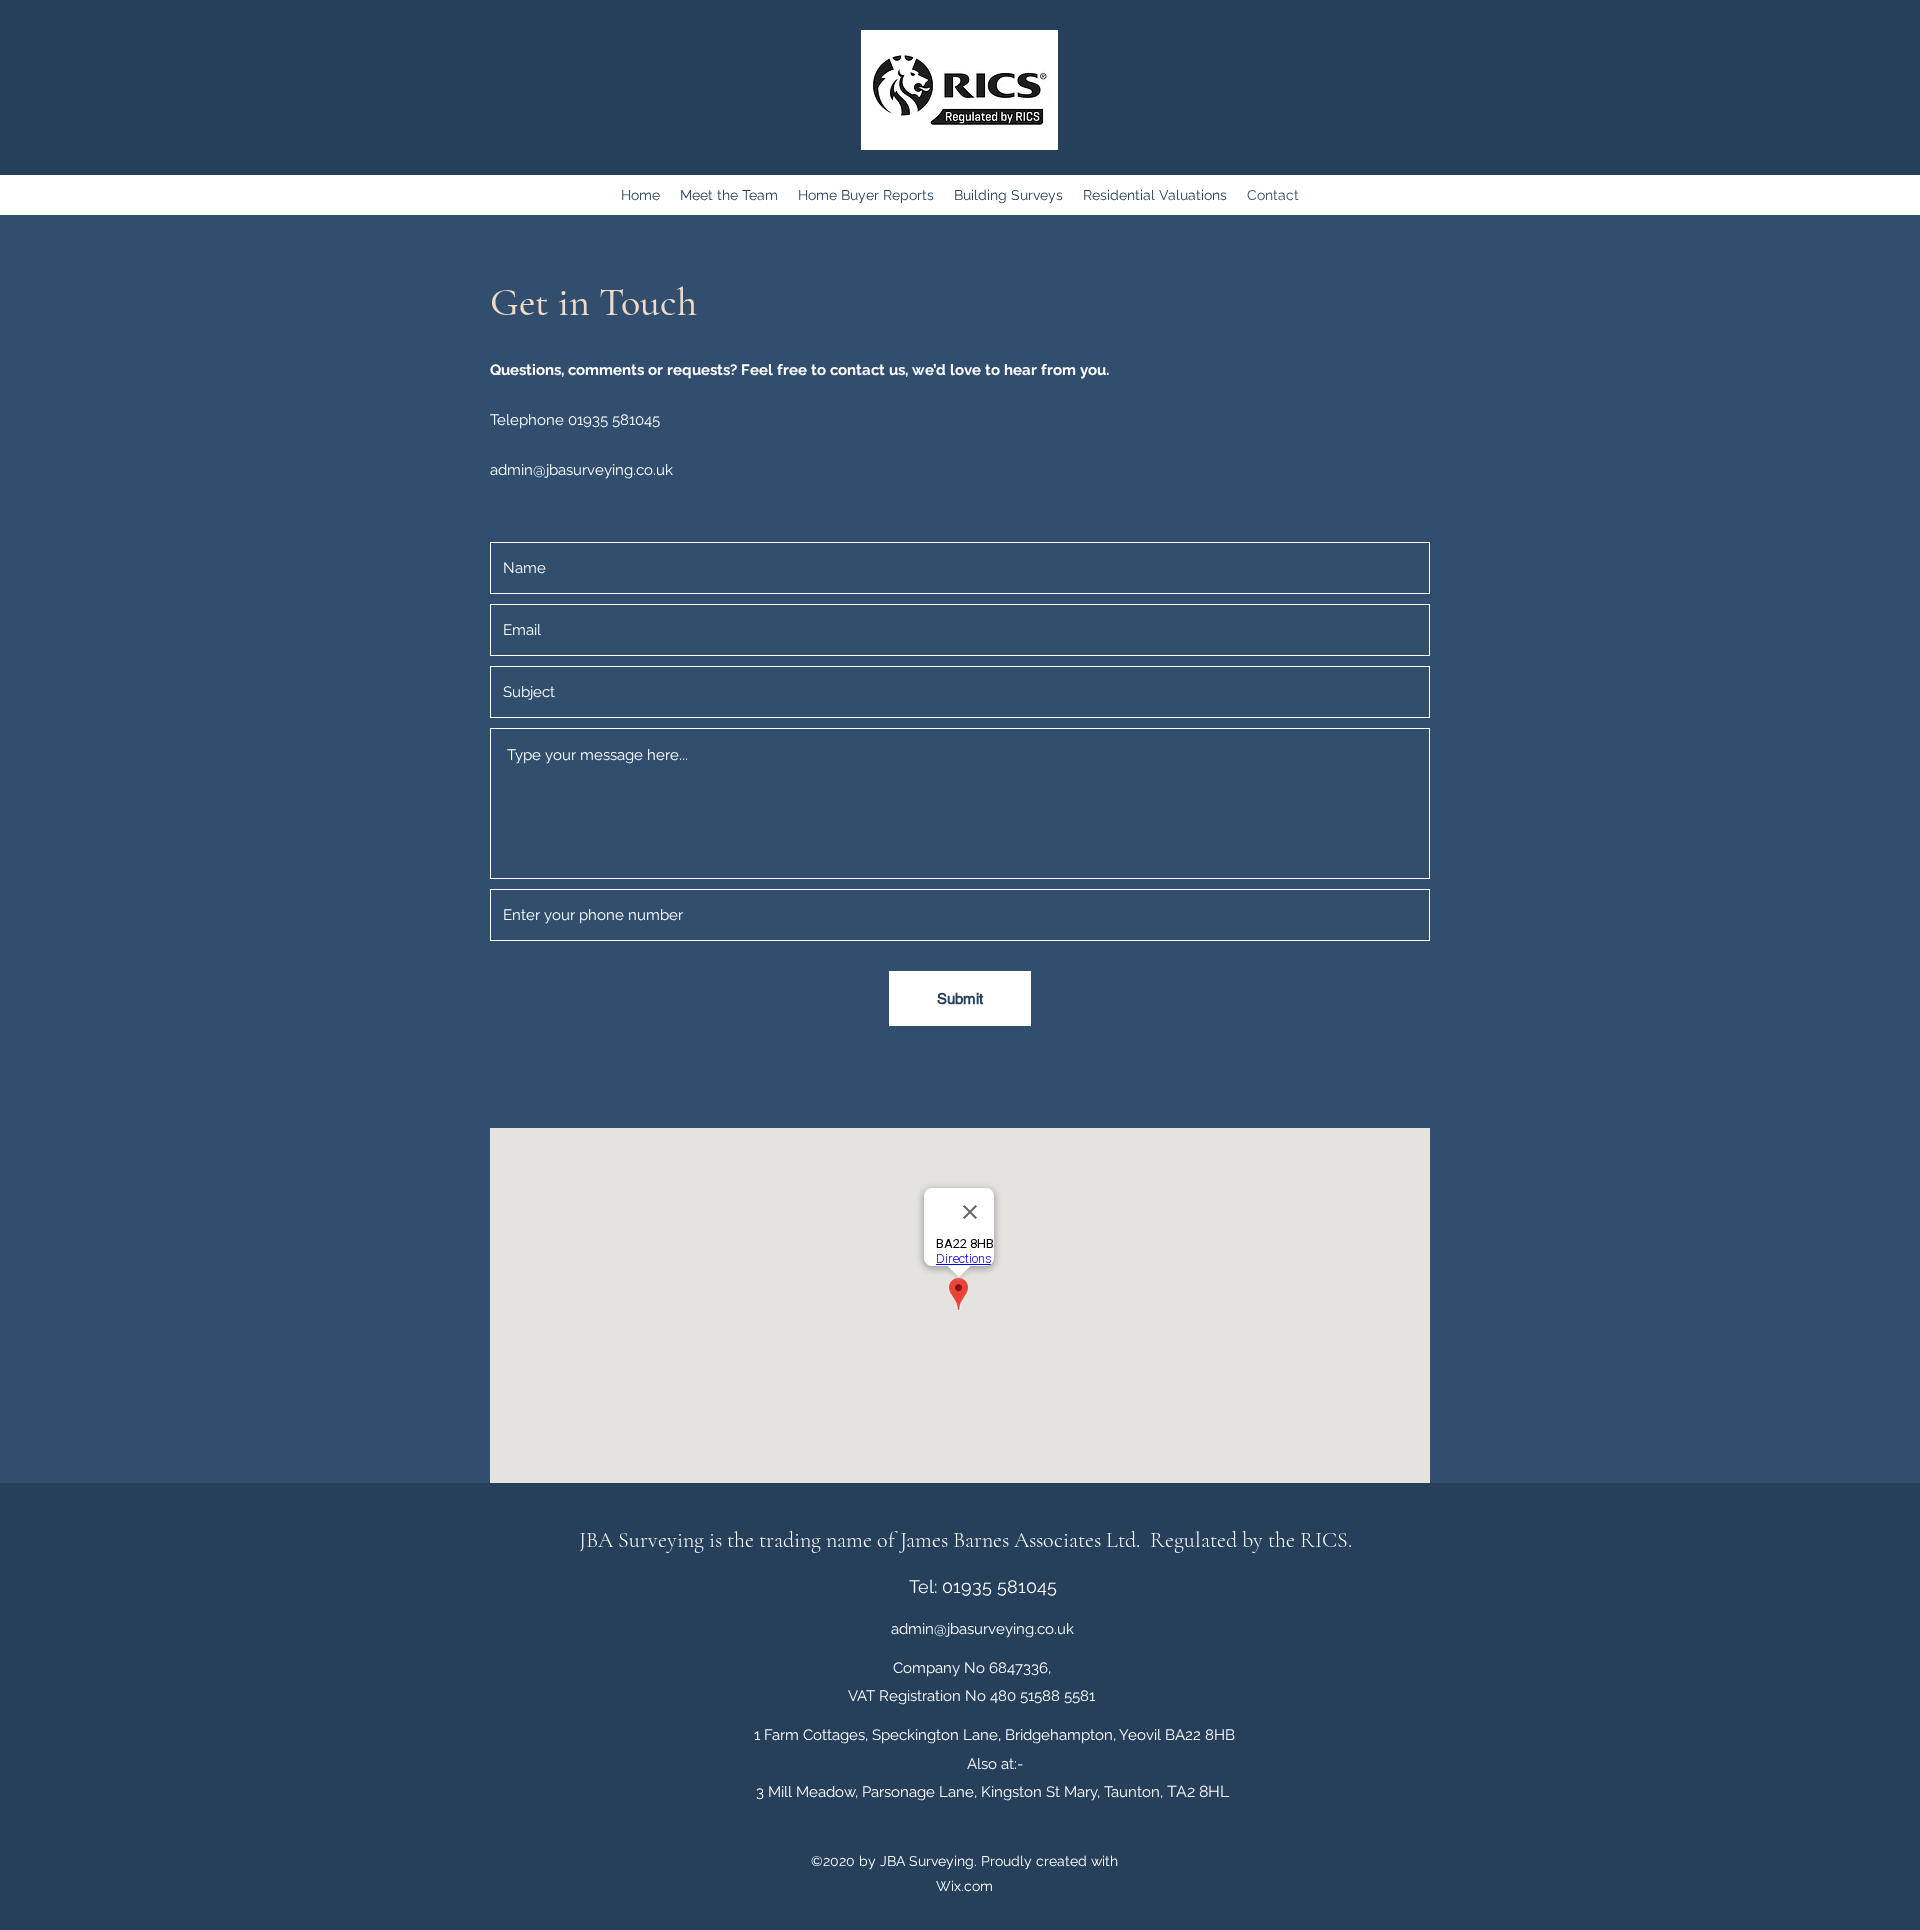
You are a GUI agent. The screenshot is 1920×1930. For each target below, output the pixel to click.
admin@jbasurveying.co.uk (581, 470)
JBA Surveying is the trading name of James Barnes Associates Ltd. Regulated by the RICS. (968, 1540)
